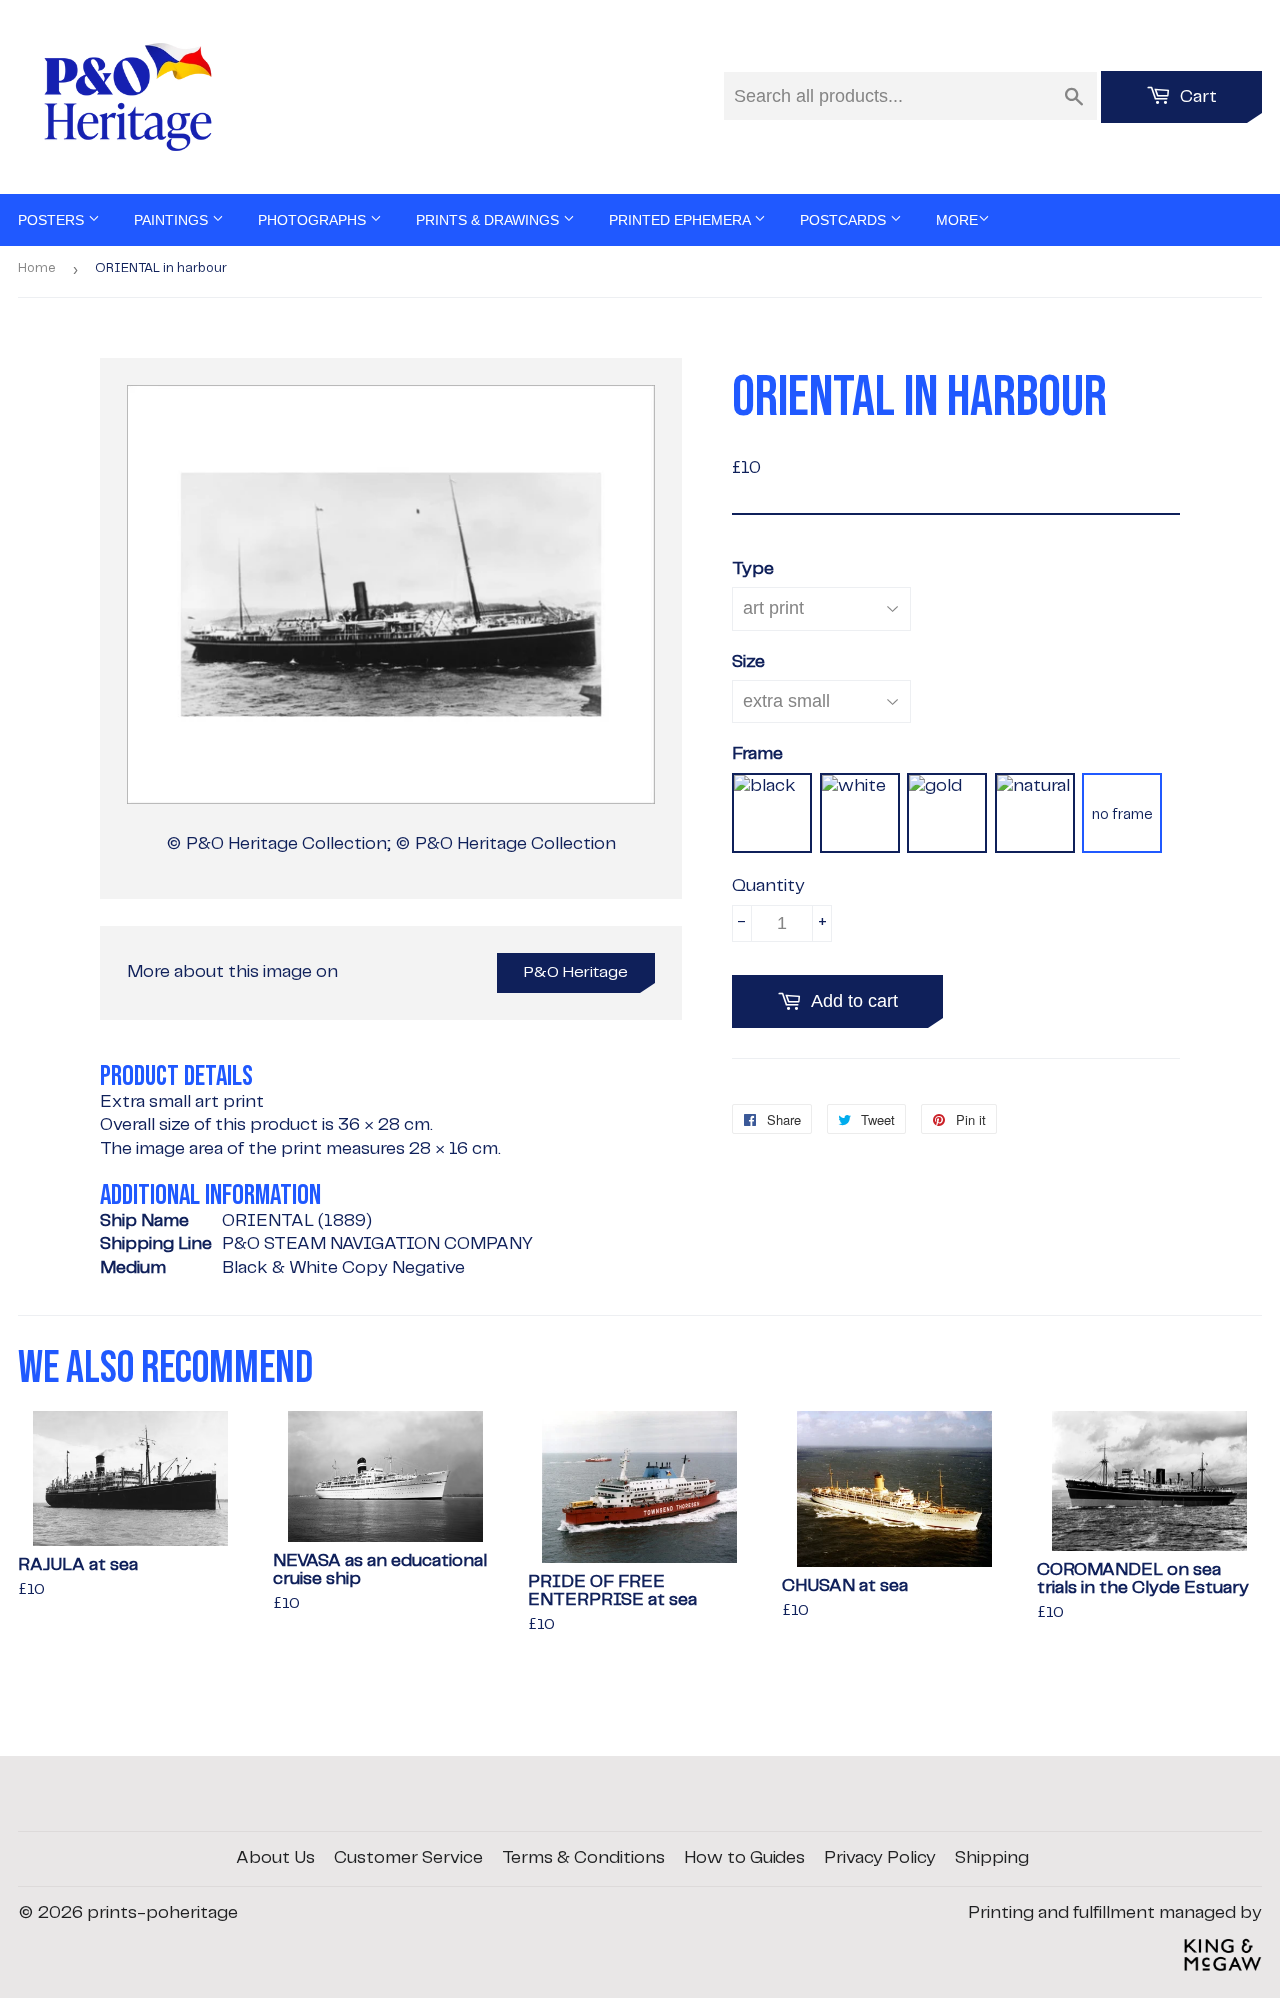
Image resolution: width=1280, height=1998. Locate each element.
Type (753, 569)
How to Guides (744, 1858)
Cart (1196, 97)
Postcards (845, 220)
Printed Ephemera (681, 220)
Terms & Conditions (583, 1858)
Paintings (173, 220)
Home (37, 268)
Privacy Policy (880, 1858)
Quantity (768, 886)
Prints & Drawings (489, 220)
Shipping (992, 1858)
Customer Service (408, 1858)
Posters (53, 220)
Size (748, 662)
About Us (275, 1858)
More (957, 220)
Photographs (314, 220)
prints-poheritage (162, 1913)
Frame (757, 754)
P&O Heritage (576, 972)
